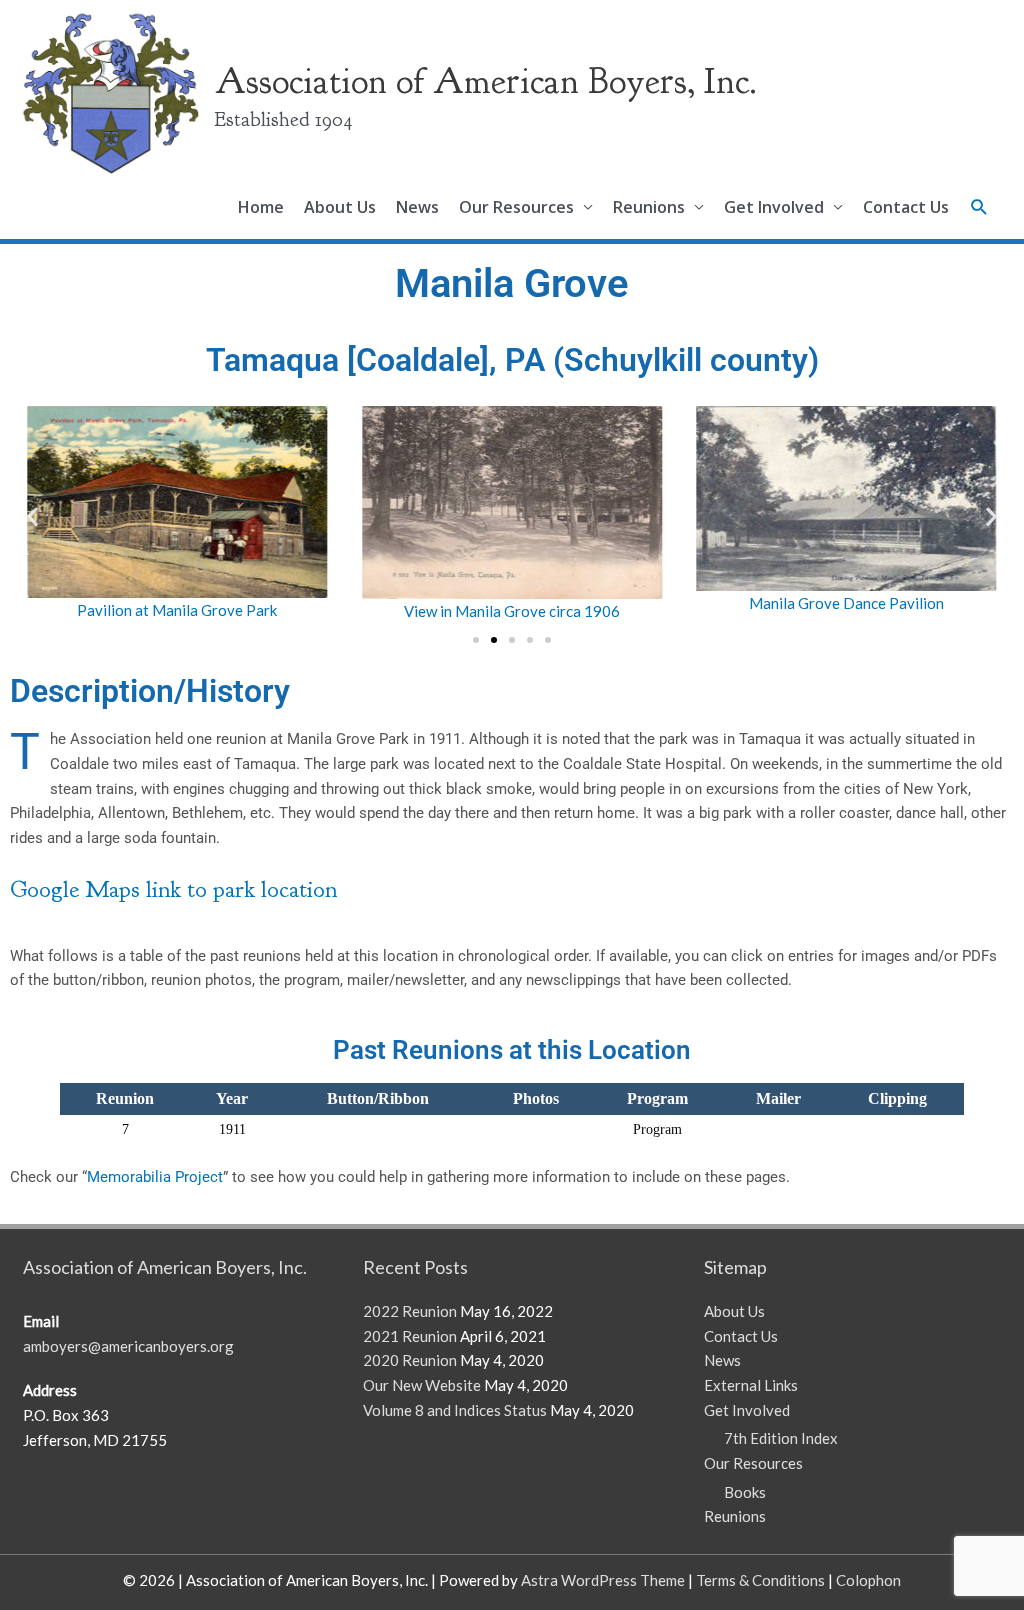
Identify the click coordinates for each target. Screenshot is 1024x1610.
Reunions (649, 207)
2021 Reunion (410, 1336)
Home (261, 207)
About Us (340, 207)
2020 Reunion (410, 1360)
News (417, 207)
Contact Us (906, 207)
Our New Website (422, 1385)
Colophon (868, 1580)
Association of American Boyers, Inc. (486, 81)
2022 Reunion (410, 1311)
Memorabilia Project (155, 1177)
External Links (751, 1385)
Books (745, 1492)
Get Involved (774, 207)
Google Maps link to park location (173, 889)
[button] (979, 207)
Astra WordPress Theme (603, 1580)
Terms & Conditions (760, 1580)
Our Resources (516, 207)
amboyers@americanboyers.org (128, 1346)
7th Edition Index (781, 1438)
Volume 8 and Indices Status (455, 1410)
